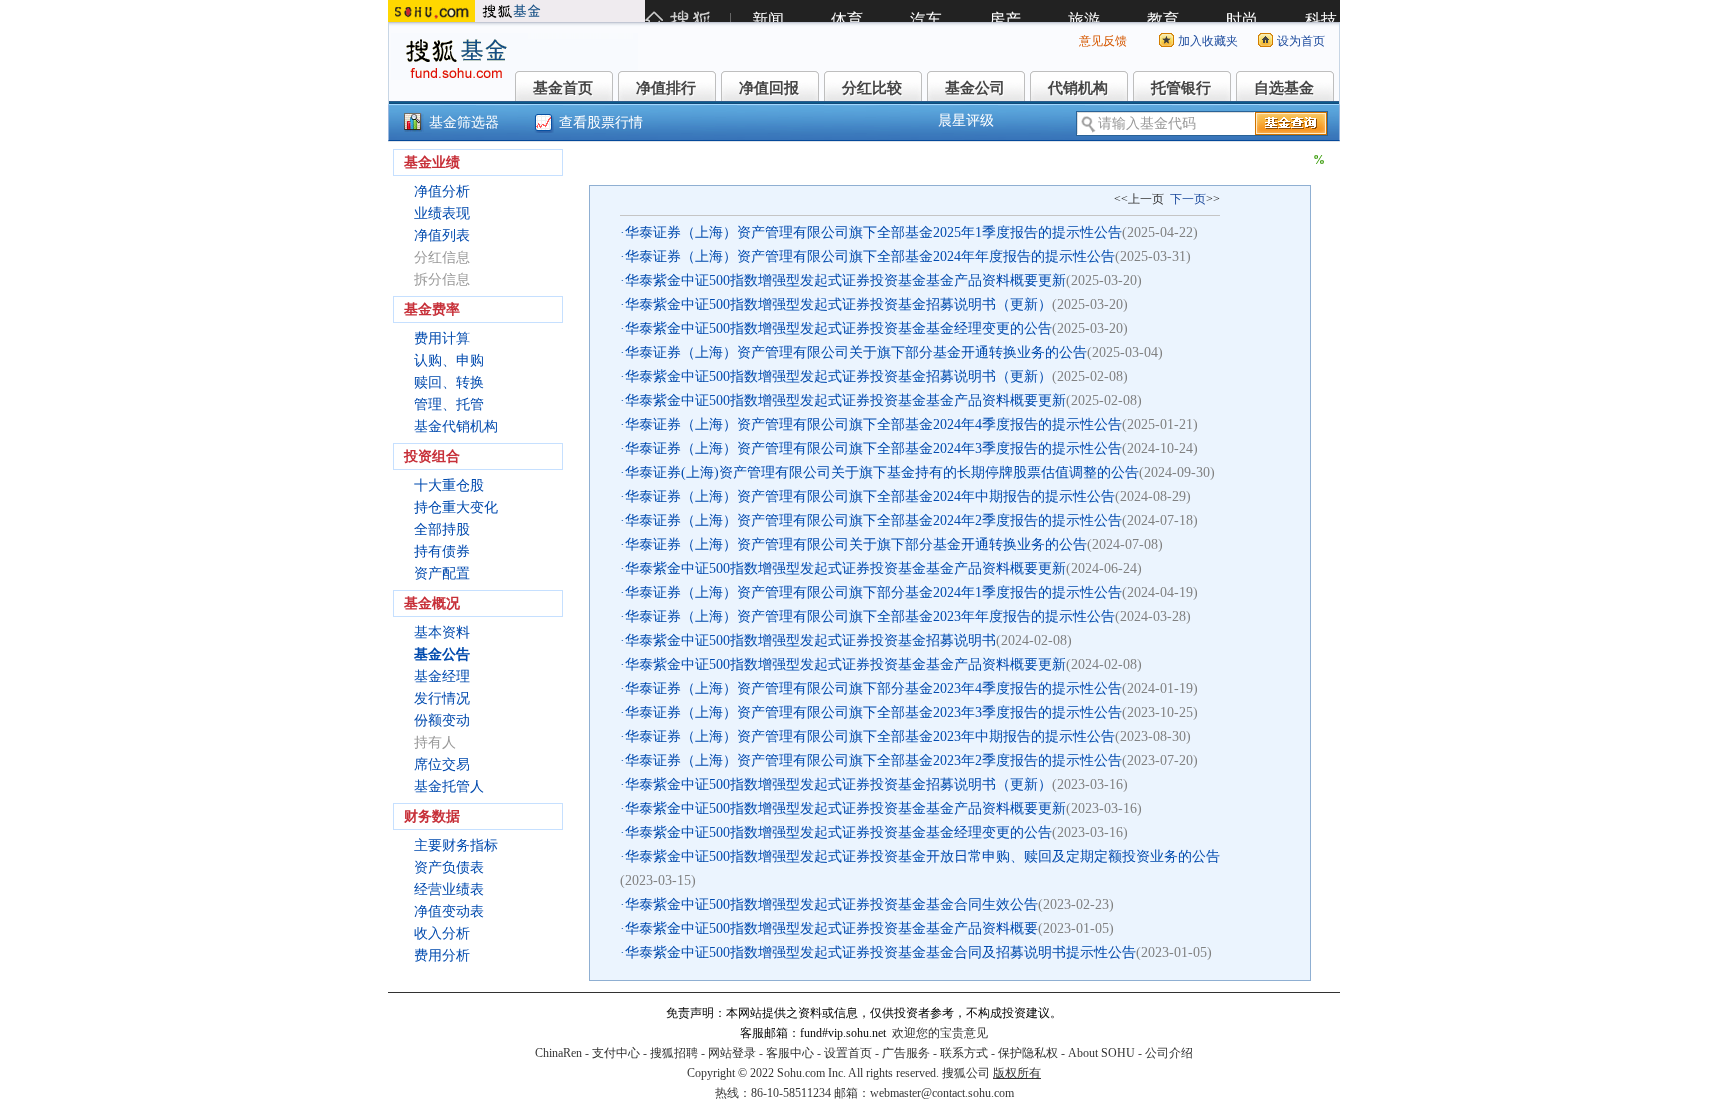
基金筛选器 (464, 122)
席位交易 (442, 764)
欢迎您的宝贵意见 (940, 1033)
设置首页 (848, 1053)
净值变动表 (449, 911)
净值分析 (442, 191)
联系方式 (964, 1053)
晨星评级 (966, 120)
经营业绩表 (449, 889)
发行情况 (442, 698)
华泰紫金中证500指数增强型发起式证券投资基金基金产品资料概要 (831, 928)
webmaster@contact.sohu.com (942, 1093)
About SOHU (1101, 1053)
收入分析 (442, 933)
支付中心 (616, 1053)
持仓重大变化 (456, 507)
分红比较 (872, 88)
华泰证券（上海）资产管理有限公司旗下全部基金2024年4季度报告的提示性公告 (873, 424)
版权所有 (1017, 1073)
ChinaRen (558, 1053)
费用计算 (442, 338)
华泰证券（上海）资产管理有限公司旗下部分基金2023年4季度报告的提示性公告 (873, 688)
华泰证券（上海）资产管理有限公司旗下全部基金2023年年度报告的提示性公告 (870, 616)
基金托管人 (449, 786)
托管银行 (1181, 88)
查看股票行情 (601, 122)
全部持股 (442, 529)
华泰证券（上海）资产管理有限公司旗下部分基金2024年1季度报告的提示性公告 (873, 592)
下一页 (1188, 199)
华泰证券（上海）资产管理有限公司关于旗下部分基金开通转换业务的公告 (856, 352)
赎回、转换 (449, 382)
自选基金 (1284, 88)
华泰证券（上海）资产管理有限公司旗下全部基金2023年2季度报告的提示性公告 (873, 760)
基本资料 (442, 632)
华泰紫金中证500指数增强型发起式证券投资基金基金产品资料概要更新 (845, 280)
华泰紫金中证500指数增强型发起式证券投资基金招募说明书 (810, 640)
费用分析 (442, 955)
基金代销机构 (456, 426)
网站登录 (732, 1053)
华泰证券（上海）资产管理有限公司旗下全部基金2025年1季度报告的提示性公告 (873, 232)
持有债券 (442, 551)
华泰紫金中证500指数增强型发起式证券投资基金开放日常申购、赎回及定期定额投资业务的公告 (922, 856)
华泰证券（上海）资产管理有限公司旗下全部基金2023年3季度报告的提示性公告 (873, 712)
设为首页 (1301, 41)
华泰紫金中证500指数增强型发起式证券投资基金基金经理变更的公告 (838, 328)
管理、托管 (449, 404)
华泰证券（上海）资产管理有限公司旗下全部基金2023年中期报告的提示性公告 (870, 736)
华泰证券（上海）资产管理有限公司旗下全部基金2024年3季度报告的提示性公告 (873, 448)
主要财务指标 (456, 845)
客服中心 (790, 1053)
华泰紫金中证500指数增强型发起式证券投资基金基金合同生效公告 (831, 904)
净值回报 (769, 88)
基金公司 (975, 88)
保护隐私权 (1028, 1053)
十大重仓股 (449, 485)
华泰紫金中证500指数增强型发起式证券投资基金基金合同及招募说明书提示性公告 (880, 952)
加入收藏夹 (1208, 41)
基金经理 (442, 676)
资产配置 (442, 573)
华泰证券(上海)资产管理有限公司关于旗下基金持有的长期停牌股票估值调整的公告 (882, 472)
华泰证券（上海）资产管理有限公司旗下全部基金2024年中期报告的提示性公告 (870, 496)
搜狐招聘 (674, 1053)
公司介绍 (1169, 1053)
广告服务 (906, 1053)
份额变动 (442, 720)
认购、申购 (449, 360)
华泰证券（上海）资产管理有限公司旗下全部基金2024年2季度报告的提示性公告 (873, 520)
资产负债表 (449, 867)
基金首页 (563, 88)
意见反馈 (1103, 41)
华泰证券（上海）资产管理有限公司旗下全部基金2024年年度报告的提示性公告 (870, 256)
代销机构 (1078, 88)
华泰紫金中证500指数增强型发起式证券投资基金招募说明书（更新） (838, 304)
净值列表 (442, 235)
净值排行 (666, 88)
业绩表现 (442, 213)
